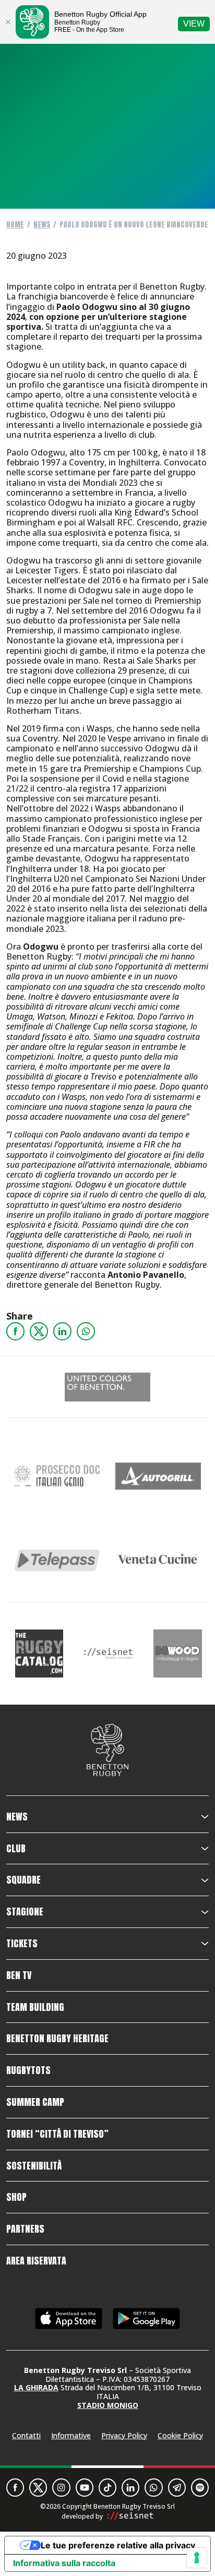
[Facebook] (15, 1331)
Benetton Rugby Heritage (57, 2039)
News (42, 225)
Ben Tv (19, 1975)
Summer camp (35, 2102)
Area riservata (36, 2261)
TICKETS (22, 1944)
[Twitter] (39, 1331)
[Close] (8, 22)
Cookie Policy (180, 2435)
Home (15, 225)
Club (16, 1849)
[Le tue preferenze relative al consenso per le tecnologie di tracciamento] (197, 2558)
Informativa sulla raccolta (64, 2563)
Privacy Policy (124, 2435)
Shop (16, 2197)
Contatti (26, 2435)
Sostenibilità (34, 2166)
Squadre (23, 1880)
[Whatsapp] (86, 1331)
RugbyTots (28, 2070)
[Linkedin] (62, 1331)
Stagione (25, 1912)
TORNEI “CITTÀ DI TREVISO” (57, 2134)
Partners (25, 2229)
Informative (71, 2435)
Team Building (35, 2007)
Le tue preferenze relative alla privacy (118, 2545)
